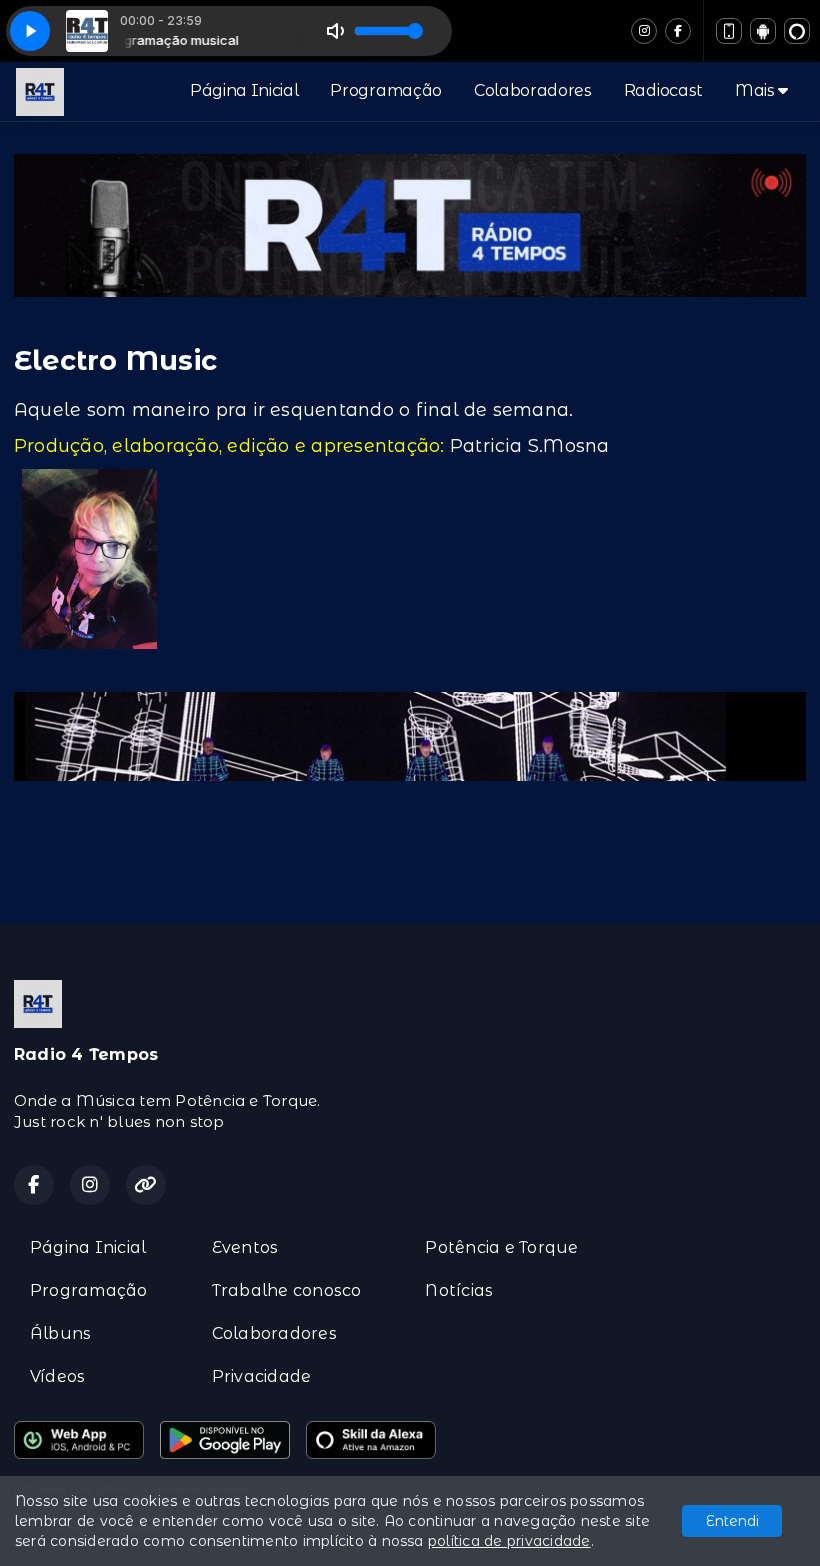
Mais (756, 90)
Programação (385, 90)
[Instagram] (644, 31)
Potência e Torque (501, 1247)
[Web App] (729, 31)
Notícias (459, 1290)
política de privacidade (509, 1541)
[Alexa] (797, 31)
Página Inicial (244, 90)
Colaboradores (533, 90)
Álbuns (60, 1333)
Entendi (732, 1521)
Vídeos (57, 1376)
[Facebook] (678, 31)
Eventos (245, 1247)
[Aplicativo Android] (763, 31)
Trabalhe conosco (287, 1290)
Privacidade (262, 1376)
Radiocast (663, 90)
